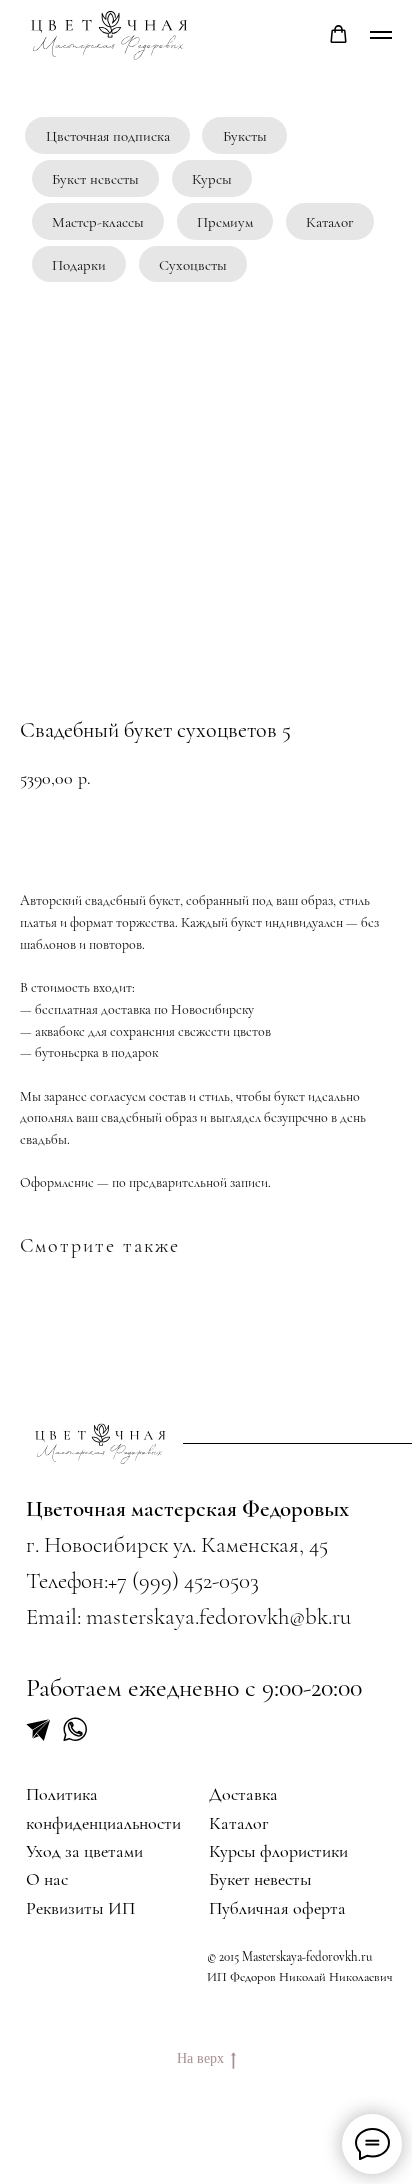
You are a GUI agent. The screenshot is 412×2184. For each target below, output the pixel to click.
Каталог (330, 222)
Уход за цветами (84, 1851)
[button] (338, 34)
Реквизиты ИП (80, 1908)
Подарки (79, 265)
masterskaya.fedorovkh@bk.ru (218, 1617)
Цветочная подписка (108, 136)
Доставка (243, 1794)
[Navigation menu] (381, 35)
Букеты (245, 136)
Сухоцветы (193, 265)
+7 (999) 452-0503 (183, 1581)
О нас (47, 1879)
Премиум (225, 222)
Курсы (212, 179)
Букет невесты (95, 179)
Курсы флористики (278, 1851)
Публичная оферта (277, 1908)
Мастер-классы (98, 222)
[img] (101, 1443)
